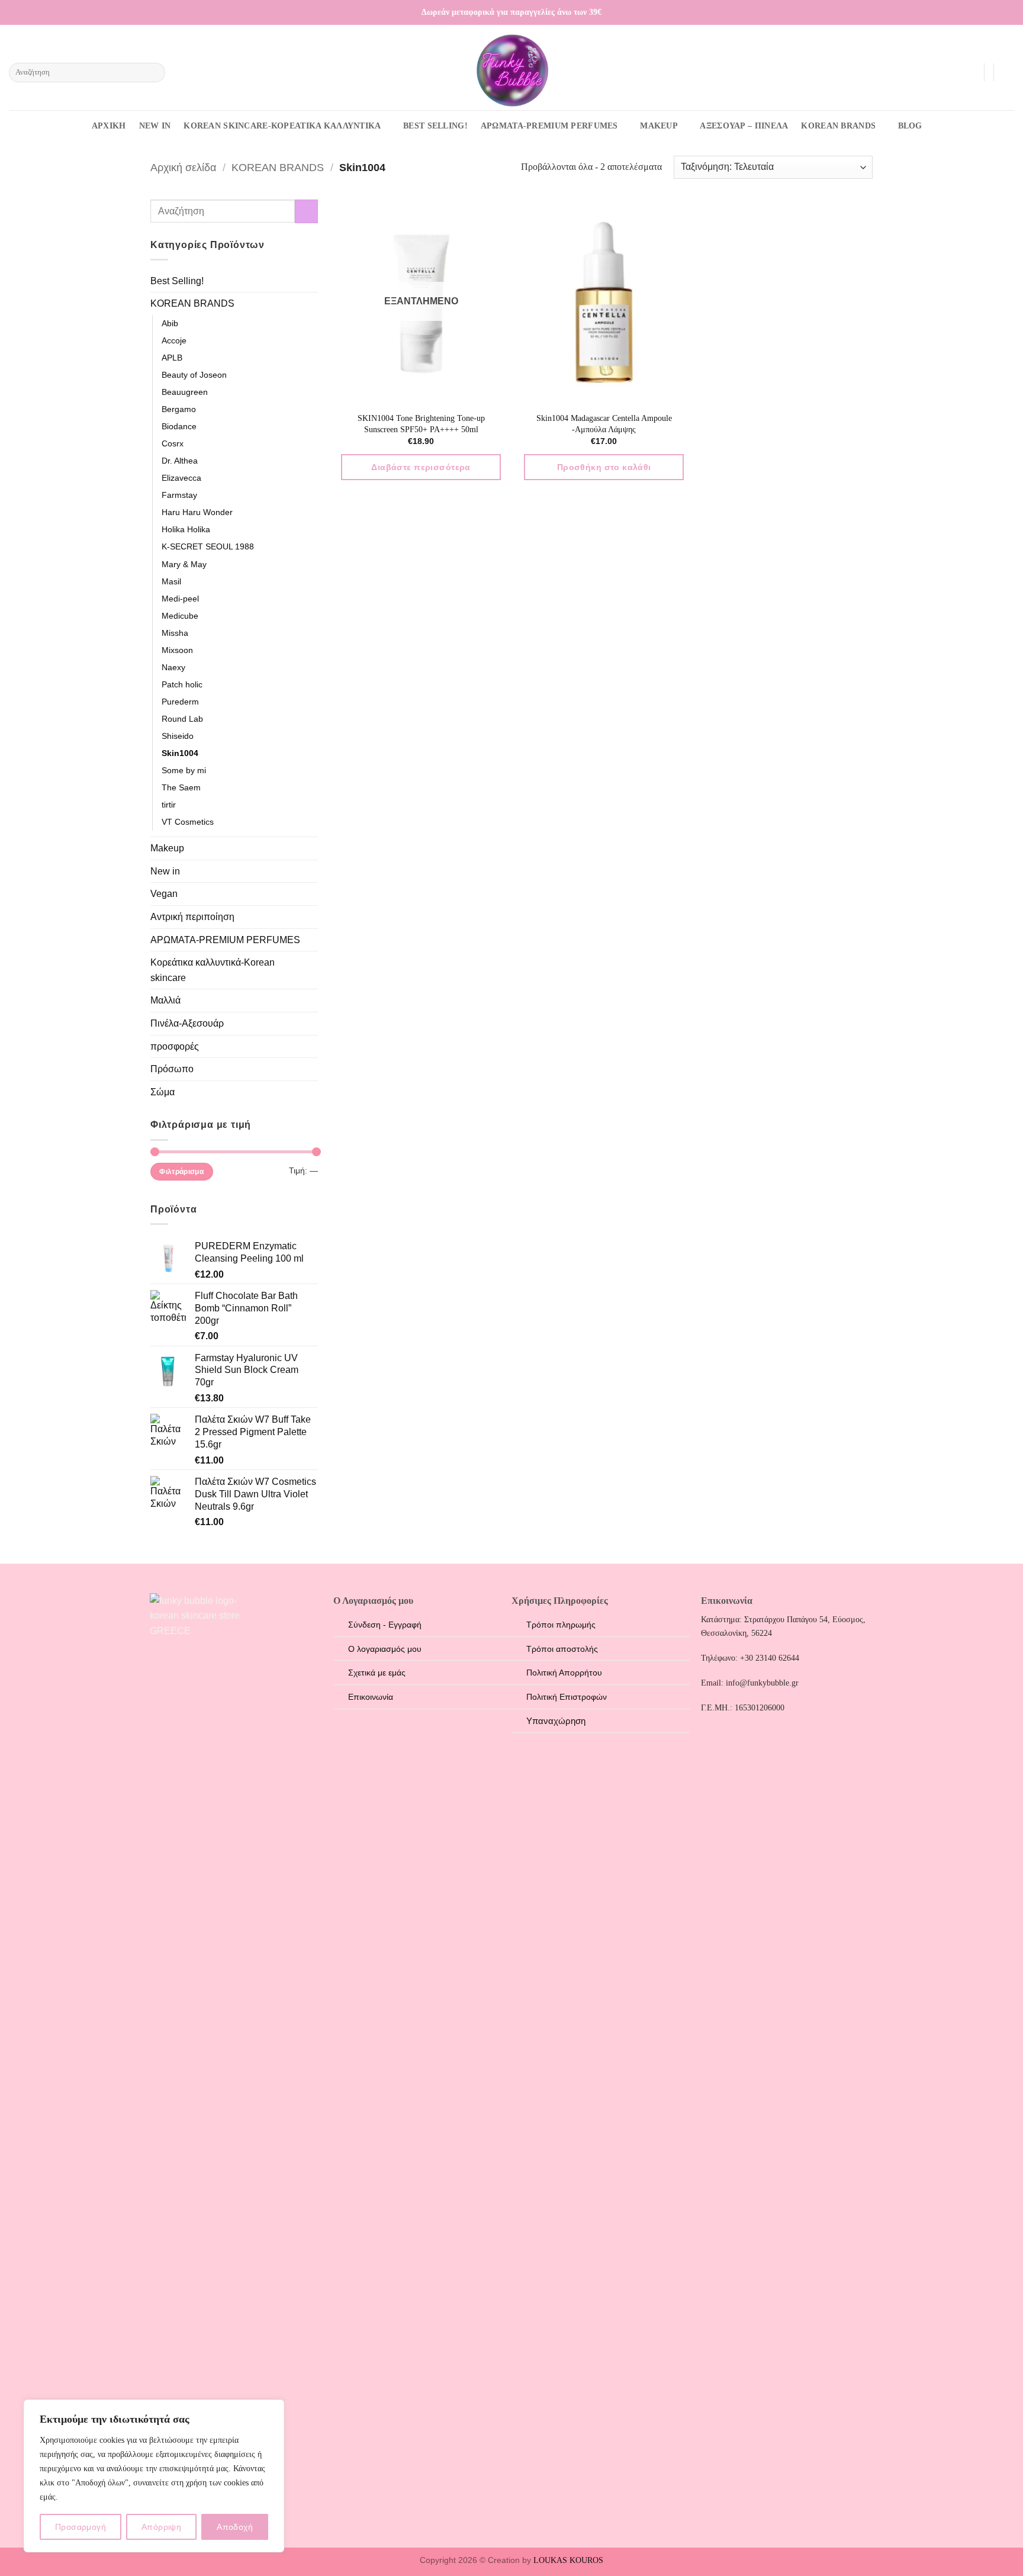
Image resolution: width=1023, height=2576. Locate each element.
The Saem (181, 787)
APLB (172, 358)
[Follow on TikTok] (997, 12)
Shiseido (178, 736)
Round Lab (182, 719)
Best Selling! (177, 281)
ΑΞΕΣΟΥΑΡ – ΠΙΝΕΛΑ (744, 126)
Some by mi (184, 770)
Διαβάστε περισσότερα (421, 467)
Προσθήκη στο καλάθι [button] (604, 467)
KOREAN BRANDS (838, 126)
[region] (154, 2476)
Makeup (167, 848)
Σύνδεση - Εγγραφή (385, 1625)
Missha (175, 633)
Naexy (173, 667)
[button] (969, 72)
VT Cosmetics (188, 822)
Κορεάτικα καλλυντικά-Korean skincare (213, 970)
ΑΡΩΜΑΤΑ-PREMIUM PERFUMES (549, 126)
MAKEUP (659, 126)
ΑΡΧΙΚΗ (109, 126)
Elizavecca (181, 478)
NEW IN (155, 126)
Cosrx (173, 443)
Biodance (179, 426)
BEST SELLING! (435, 126)
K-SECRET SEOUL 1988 (208, 546)
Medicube (180, 616)
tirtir (169, 805)
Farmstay (179, 495)
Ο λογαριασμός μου (385, 1649)
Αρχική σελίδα (183, 167)
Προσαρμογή (81, 2527)
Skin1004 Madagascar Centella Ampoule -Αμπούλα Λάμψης (604, 424)
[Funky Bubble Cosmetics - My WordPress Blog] (511, 70)
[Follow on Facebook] (974, 12)
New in (165, 871)
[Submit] (154, 73)
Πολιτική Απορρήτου (564, 1673)
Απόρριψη (161, 2527)
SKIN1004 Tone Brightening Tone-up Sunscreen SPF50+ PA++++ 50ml (421, 424)
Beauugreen (185, 392)
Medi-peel (180, 599)
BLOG (910, 126)
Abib (170, 323)
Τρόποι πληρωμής (561, 1625)
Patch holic (182, 684)
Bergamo (179, 409)
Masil (171, 581)
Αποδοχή (235, 2527)
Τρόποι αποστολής (562, 1649)
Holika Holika (186, 529)
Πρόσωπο (172, 1069)
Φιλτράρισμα (181, 1172)
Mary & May (184, 564)
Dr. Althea (180, 461)
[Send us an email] (1008, 12)
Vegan (164, 894)
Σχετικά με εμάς (377, 1673)
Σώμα (163, 1092)
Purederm (180, 702)
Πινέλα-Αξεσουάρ (187, 1023)
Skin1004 (180, 753)
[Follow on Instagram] (986, 12)
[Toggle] (311, 304)
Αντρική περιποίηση (192, 917)
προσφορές (175, 1046)
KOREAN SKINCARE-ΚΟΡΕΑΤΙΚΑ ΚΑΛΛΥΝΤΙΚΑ (282, 126)
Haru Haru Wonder (197, 512)
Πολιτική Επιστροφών (567, 1697)
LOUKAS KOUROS (568, 2560)
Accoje (174, 340)
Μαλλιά (165, 1000)
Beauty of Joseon (194, 375)
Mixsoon (177, 650)
